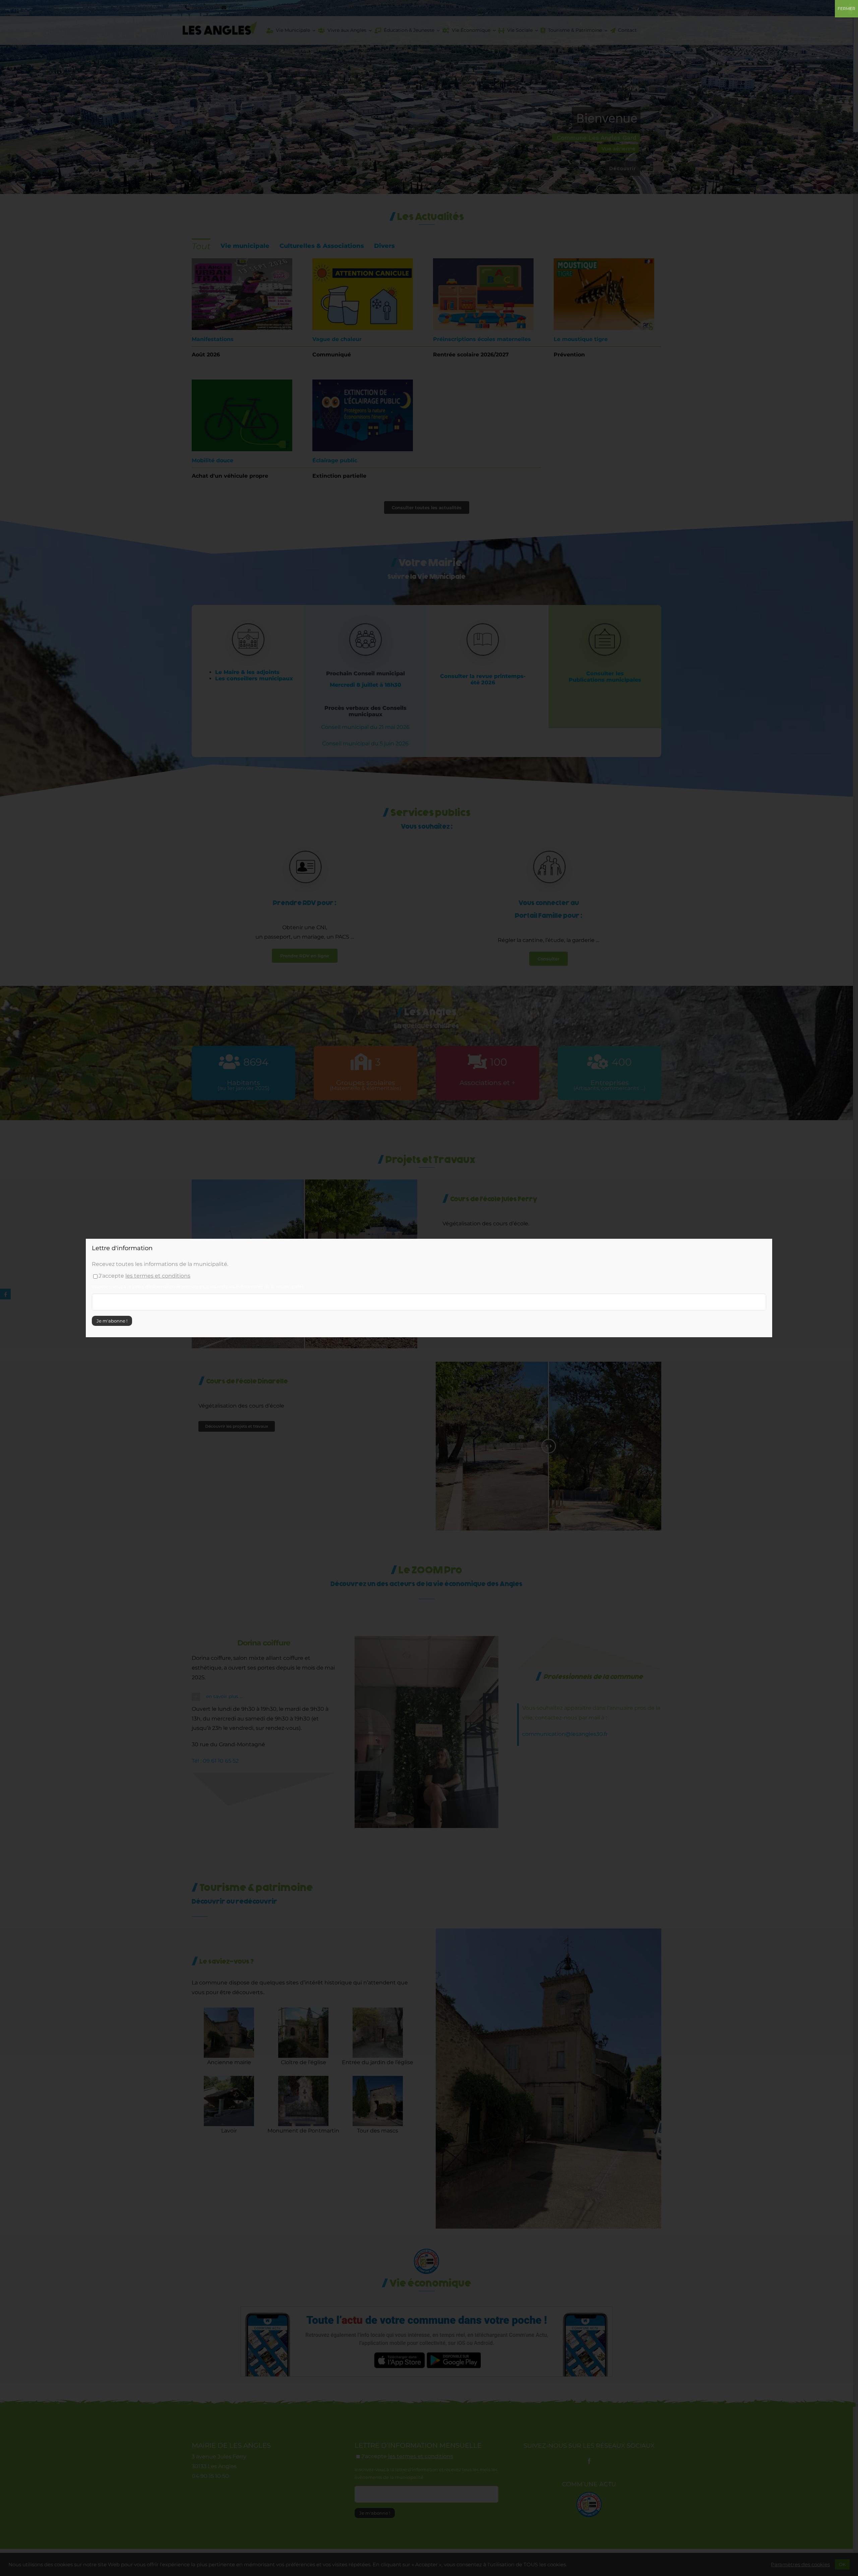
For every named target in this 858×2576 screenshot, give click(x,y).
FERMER (846, 9)
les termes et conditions (158, 1276)
